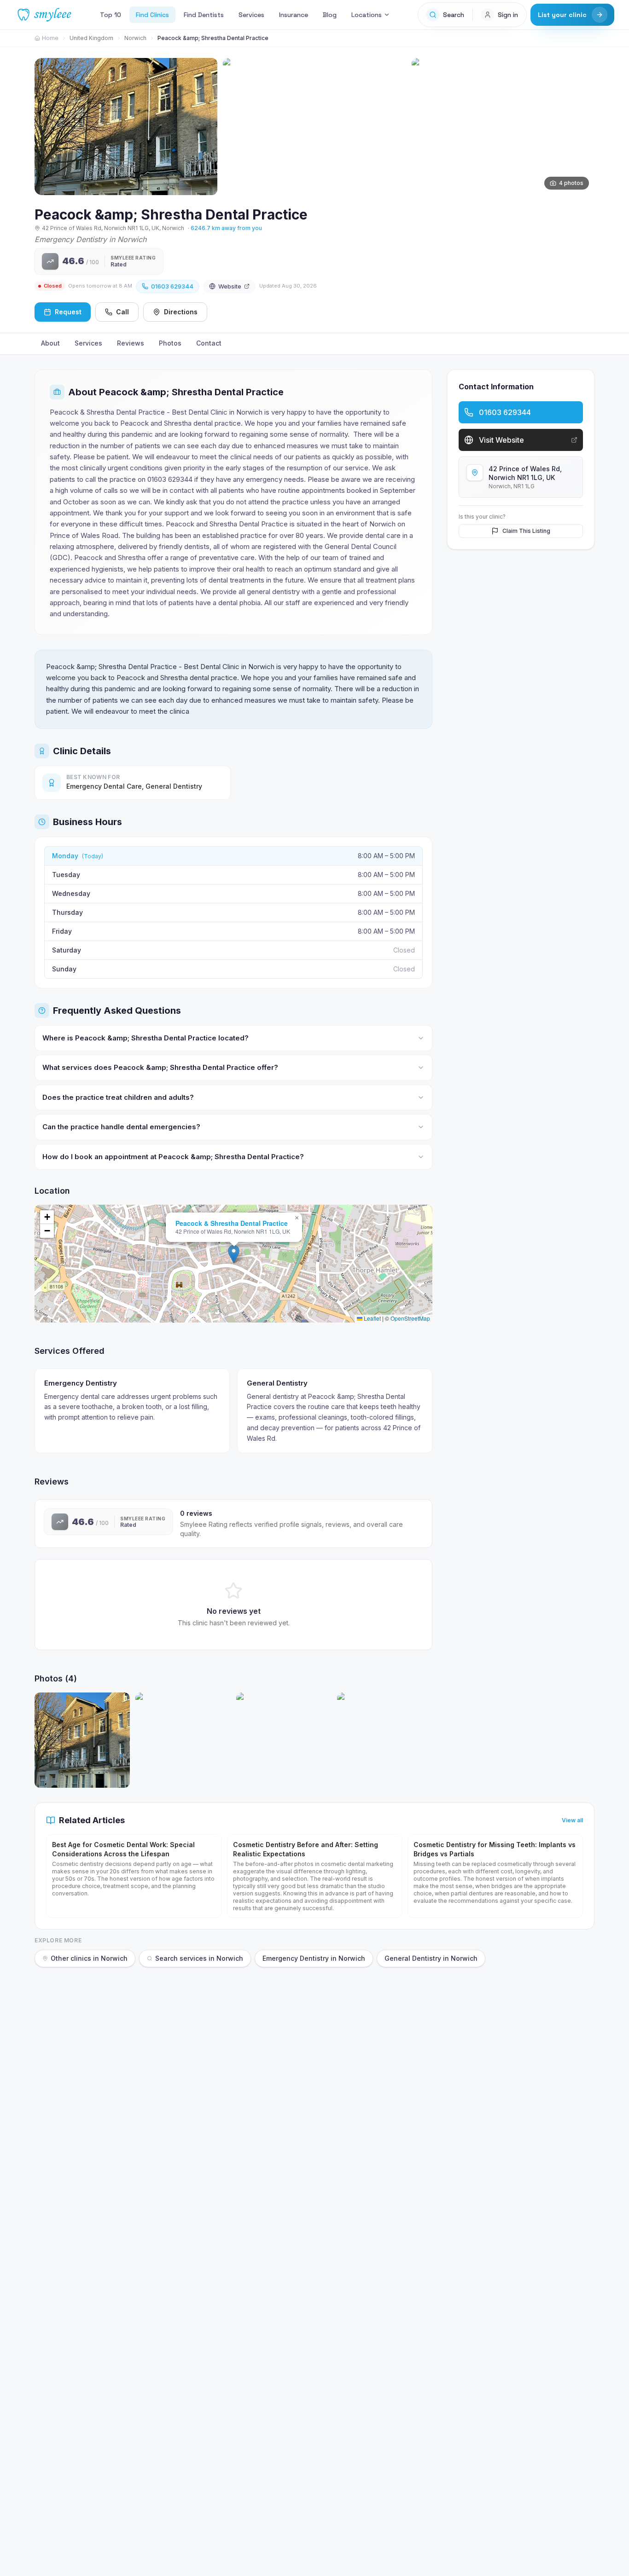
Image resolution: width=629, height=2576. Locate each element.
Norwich (135, 38)
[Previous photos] (47, 121)
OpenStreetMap (410, 1318)
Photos (170, 343)
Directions (181, 312)
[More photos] (582, 121)
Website (230, 286)
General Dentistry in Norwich (431, 1958)
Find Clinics (152, 15)
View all (572, 1820)
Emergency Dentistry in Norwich (314, 1958)
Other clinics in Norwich (89, 1958)
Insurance (294, 15)
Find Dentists (204, 15)
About (50, 343)
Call (122, 312)
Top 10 (111, 15)
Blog (330, 15)
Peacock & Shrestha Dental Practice (232, 1223)
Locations (367, 15)
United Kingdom (91, 38)
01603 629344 (172, 286)
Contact (209, 343)
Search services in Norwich (199, 1958)
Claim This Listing (526, 531)
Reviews (131, 343)
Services (251, 15)
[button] (234, 1254)
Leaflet (372, 1318)
